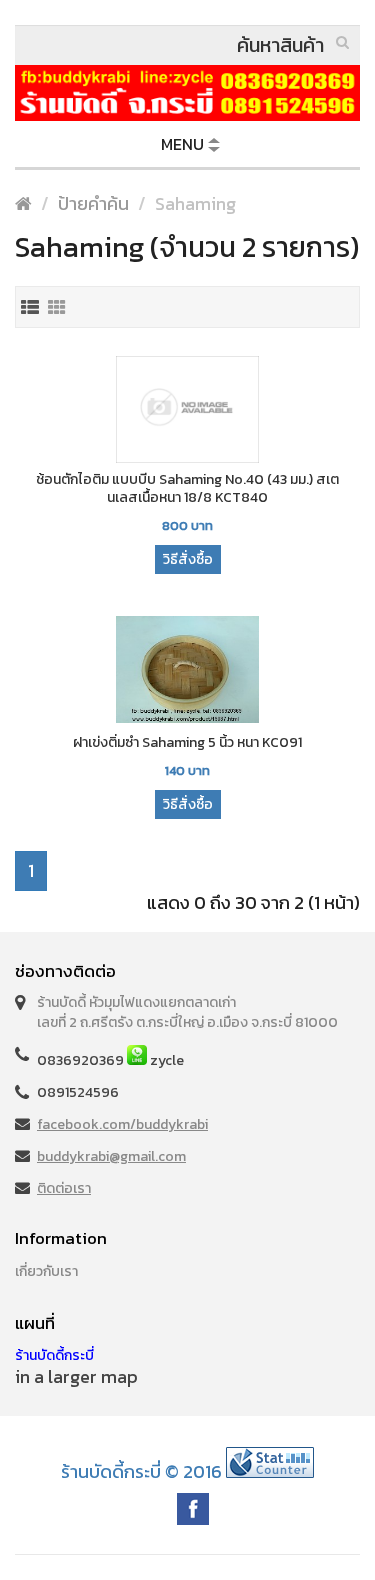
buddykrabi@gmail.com (111, 1156)
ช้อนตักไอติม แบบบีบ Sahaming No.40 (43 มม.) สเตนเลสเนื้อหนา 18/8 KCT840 (187, 489)
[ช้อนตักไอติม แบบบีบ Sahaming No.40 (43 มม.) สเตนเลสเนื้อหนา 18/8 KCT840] (187, 411)
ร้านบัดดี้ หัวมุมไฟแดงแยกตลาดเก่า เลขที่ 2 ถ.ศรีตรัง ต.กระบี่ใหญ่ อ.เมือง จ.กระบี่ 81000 (187, 1012)
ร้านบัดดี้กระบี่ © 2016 (141, 1471)
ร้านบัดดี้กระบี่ (54, 1355)
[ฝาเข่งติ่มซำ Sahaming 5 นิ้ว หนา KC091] (187, 671)
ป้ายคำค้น (93, 203)
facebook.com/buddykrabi (122, 1124)
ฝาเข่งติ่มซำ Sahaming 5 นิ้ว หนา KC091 (187, 743)
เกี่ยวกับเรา (46, 1271)
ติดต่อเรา (64, 1188)
